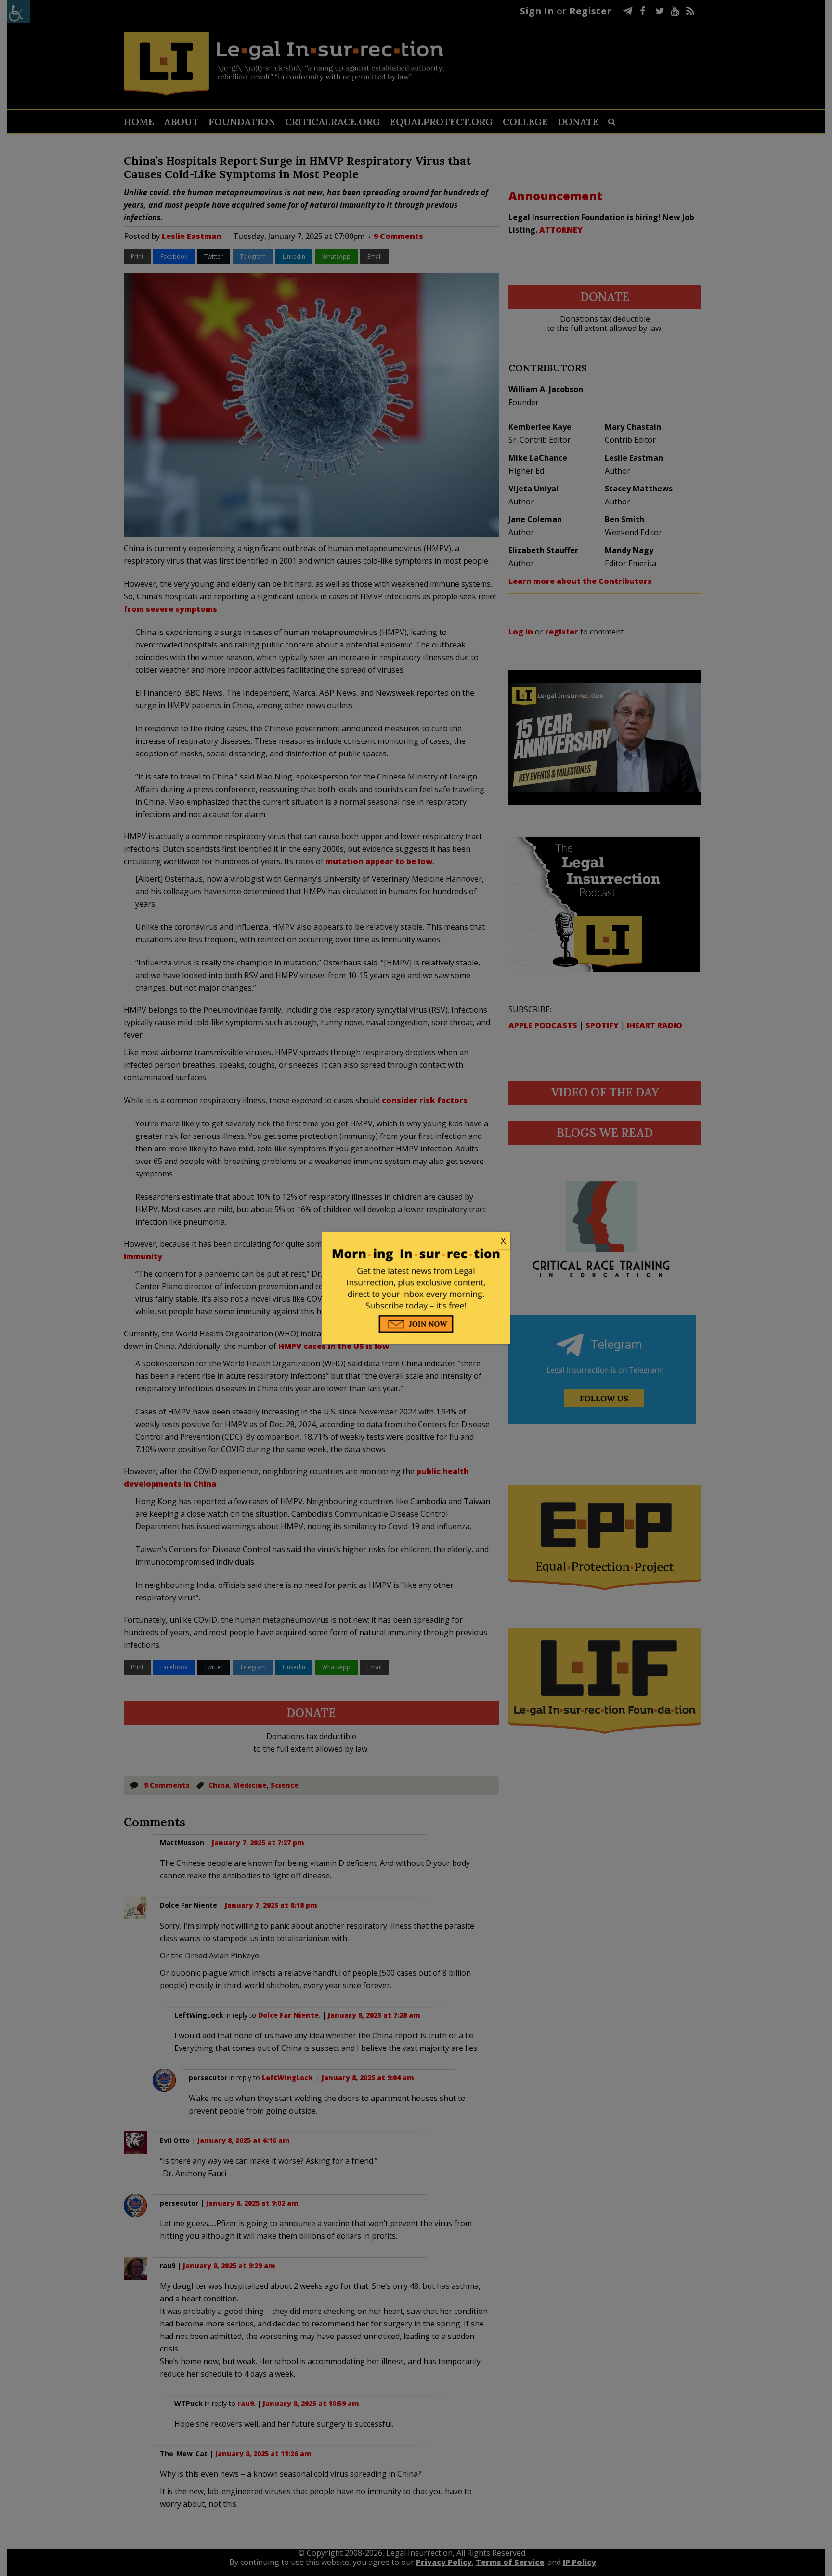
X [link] (503, 1241)
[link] (416, 1241)
